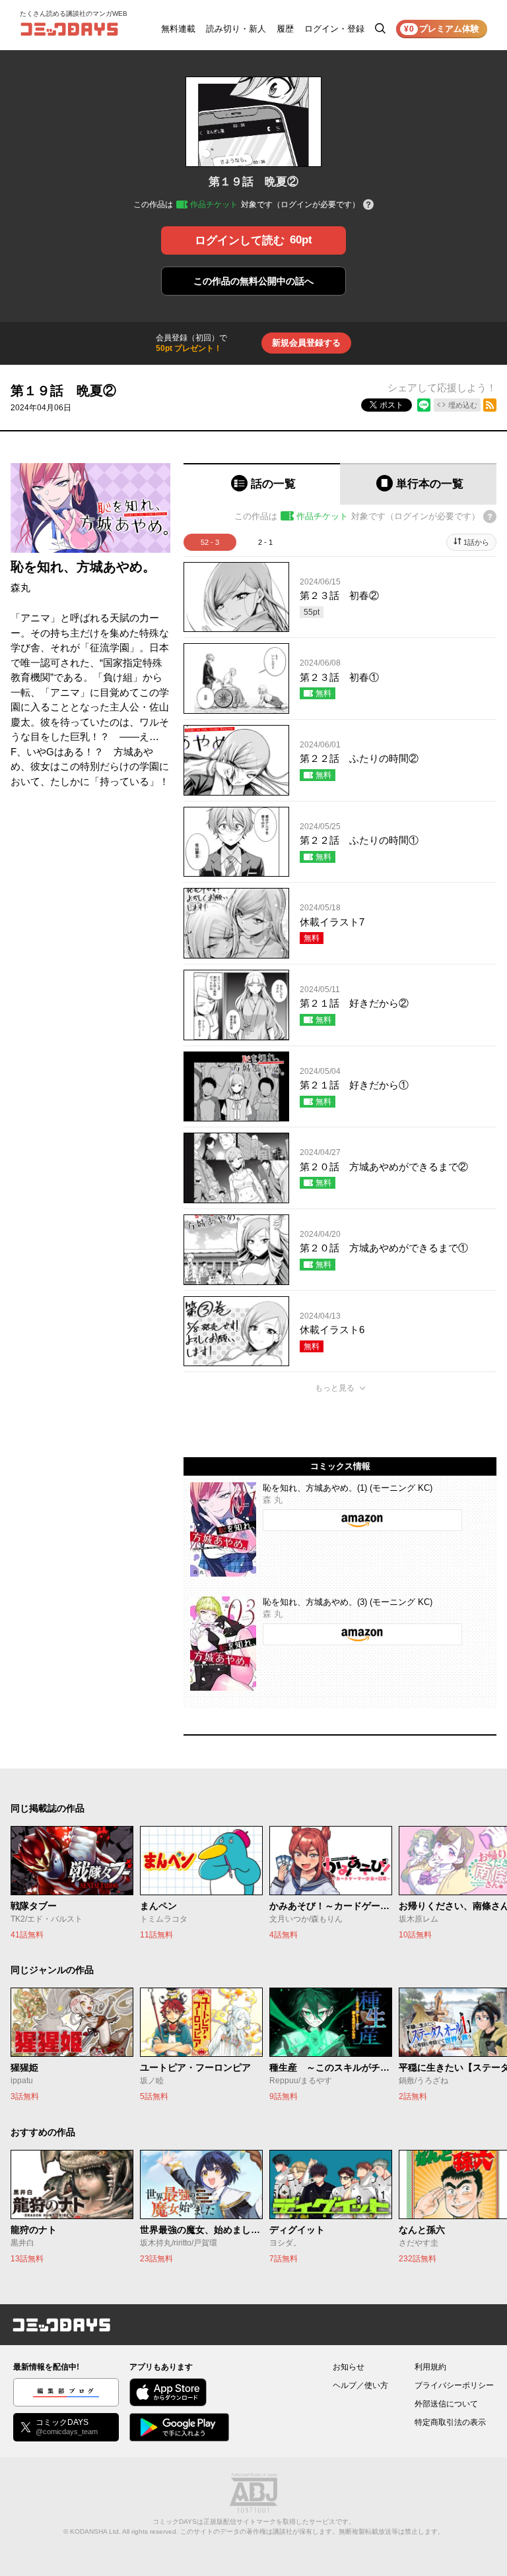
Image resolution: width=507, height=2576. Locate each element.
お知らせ (349, 2367)
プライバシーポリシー (454, 2385)
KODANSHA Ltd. (95, 2531)
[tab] (262, 484)
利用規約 (430, 2367)
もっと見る (335, 1388)
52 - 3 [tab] (210, 542)
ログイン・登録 (334, 29)
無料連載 (178, 29)
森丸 (20, 587)
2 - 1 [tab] (265, 542)
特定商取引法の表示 (450, 2422)
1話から (476, 542)
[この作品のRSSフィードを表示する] (490, 405)
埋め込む (463, 405)
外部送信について (446, 2404)
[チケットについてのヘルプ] (368, 205)
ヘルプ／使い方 (360, 2385)
